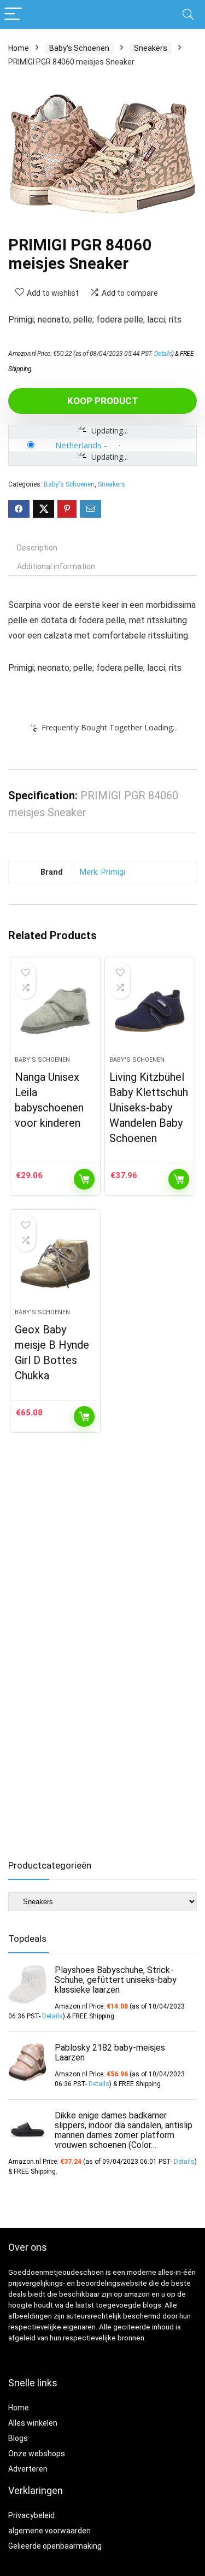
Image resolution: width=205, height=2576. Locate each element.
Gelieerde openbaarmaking (55, 2546)
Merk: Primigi (102, 872)
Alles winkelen (33, 2423)
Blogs (18, 2438)
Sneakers (151, 48)
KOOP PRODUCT (103, 401)
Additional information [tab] (56, 566)
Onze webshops (37, 2454)
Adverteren (28, 2469)
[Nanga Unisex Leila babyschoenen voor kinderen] (55, 1011)
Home (19, 48)
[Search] (188, 14)
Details (163, 354)
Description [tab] (37, 548)
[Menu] (13, 14)
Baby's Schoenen (79, 48)
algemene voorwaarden (49, 2531)
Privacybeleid (31, 2515)
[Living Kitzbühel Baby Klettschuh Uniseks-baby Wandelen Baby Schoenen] (150, 1011)
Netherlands (78, 445)
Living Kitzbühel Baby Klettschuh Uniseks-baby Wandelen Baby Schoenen (149, 1108)
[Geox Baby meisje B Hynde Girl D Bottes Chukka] (55, 1263)
